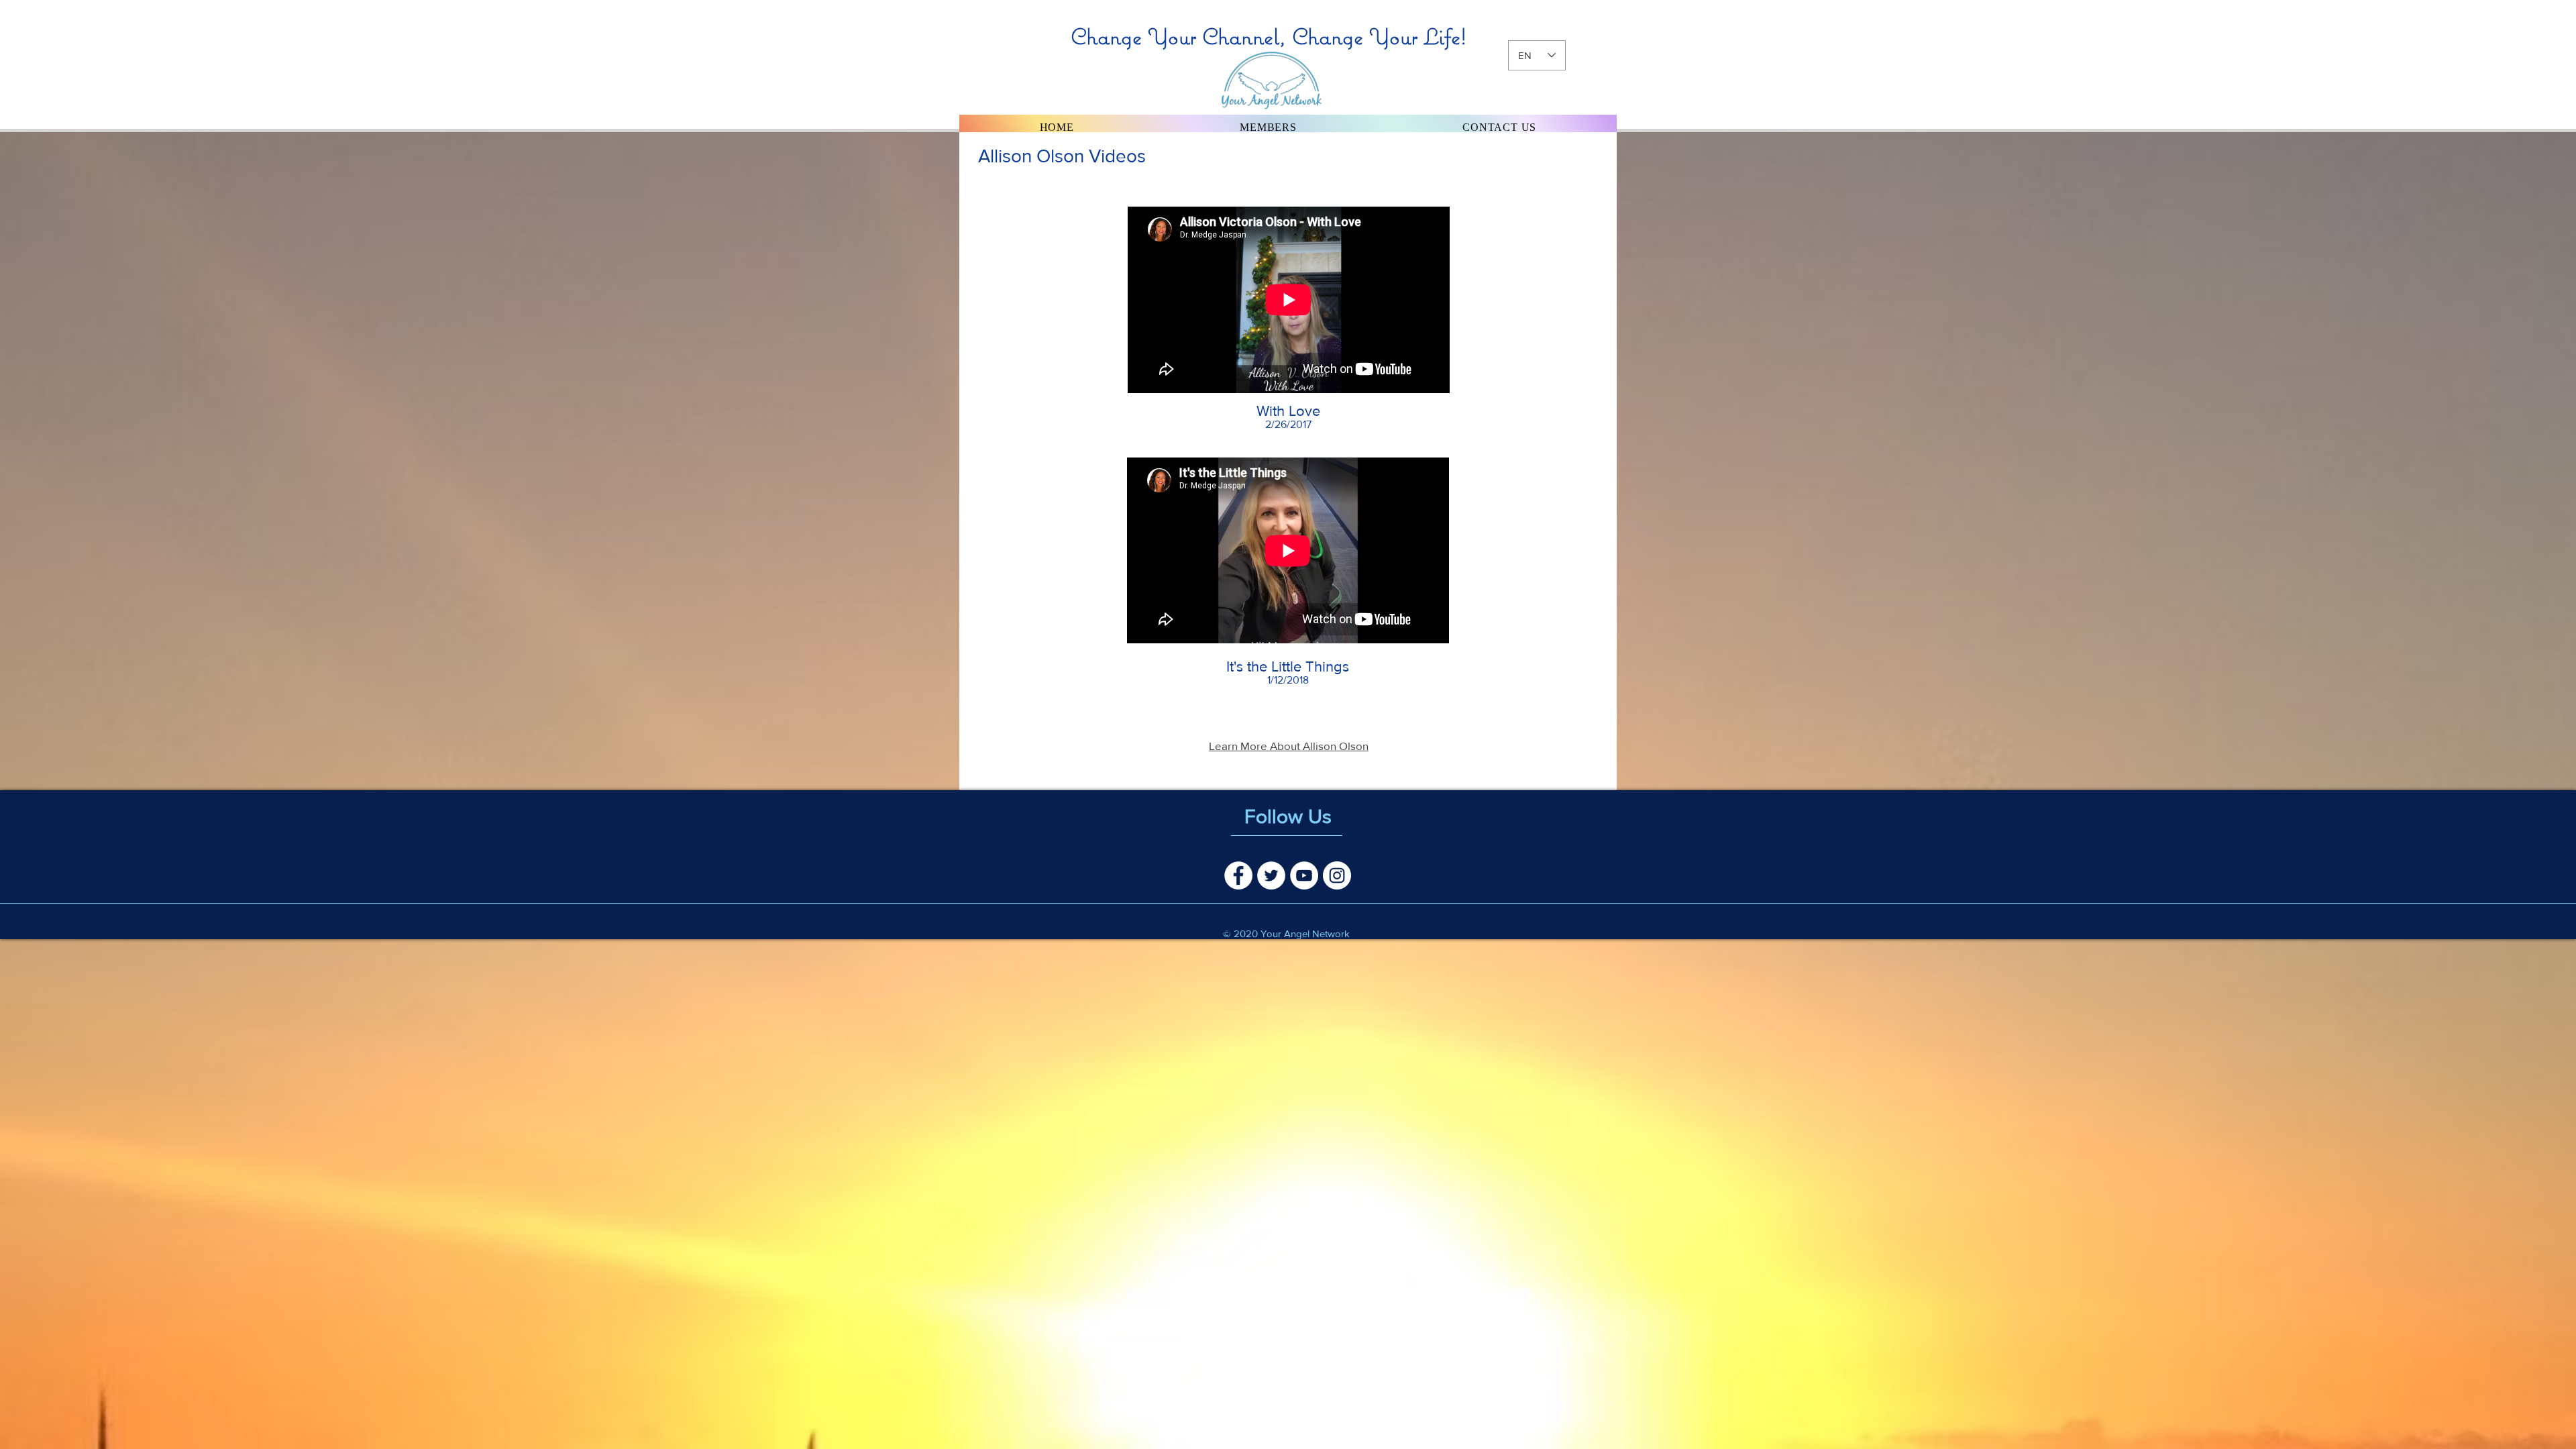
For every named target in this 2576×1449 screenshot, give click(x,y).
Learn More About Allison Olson (1289, 746)
